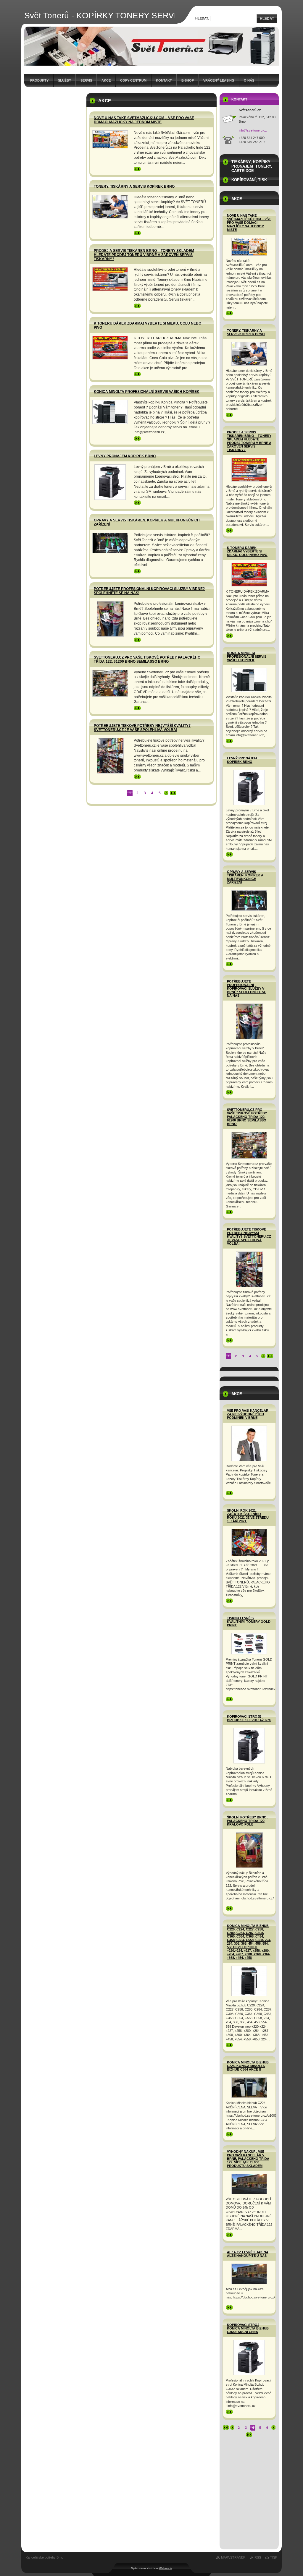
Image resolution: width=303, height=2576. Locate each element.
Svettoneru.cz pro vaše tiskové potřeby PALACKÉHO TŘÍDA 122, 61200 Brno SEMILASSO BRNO (147, 659)
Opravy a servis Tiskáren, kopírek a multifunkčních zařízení (245, 877)
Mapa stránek (233, 2557)
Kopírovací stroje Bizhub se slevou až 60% (249, 1718)
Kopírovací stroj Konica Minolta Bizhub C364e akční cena (248, 2328)
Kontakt (164, 80)
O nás (249, 80)
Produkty (39, 80)
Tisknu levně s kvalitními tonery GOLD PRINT (249, 1622)
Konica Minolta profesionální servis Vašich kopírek (147, 392)
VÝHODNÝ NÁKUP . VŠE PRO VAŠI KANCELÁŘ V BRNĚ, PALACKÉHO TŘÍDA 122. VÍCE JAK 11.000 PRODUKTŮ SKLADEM (248, 2159)
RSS (258, 2557)
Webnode (166, 2568)
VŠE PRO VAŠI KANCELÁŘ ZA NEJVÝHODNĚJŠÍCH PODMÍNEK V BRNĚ (248, 1414)
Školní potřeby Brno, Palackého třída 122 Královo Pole (247, 1821)
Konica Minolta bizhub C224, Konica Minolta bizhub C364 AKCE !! (248, 2066)
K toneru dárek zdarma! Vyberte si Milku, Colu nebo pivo (247, 551)
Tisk (274, 2557)
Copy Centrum (133, 80)
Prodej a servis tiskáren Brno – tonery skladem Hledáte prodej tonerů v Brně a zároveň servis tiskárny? (144, 255)
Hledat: (202, 18)
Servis (86, 80)
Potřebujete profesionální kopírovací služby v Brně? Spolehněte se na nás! (246, 988)
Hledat (267, 19)
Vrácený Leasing (219, 80)
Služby (65, 80)
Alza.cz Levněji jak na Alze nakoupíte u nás (248, 2254)
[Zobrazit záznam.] (110, 139)
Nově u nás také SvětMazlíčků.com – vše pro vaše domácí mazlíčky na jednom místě (144, 120)
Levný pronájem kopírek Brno (125, 456)
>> (136, 169)
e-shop (188, 80)
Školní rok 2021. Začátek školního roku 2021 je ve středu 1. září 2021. (248, 1516)
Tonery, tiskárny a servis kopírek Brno (134, 187)
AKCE (106, 80)
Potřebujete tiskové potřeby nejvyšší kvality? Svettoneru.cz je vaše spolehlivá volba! (142, 728)
